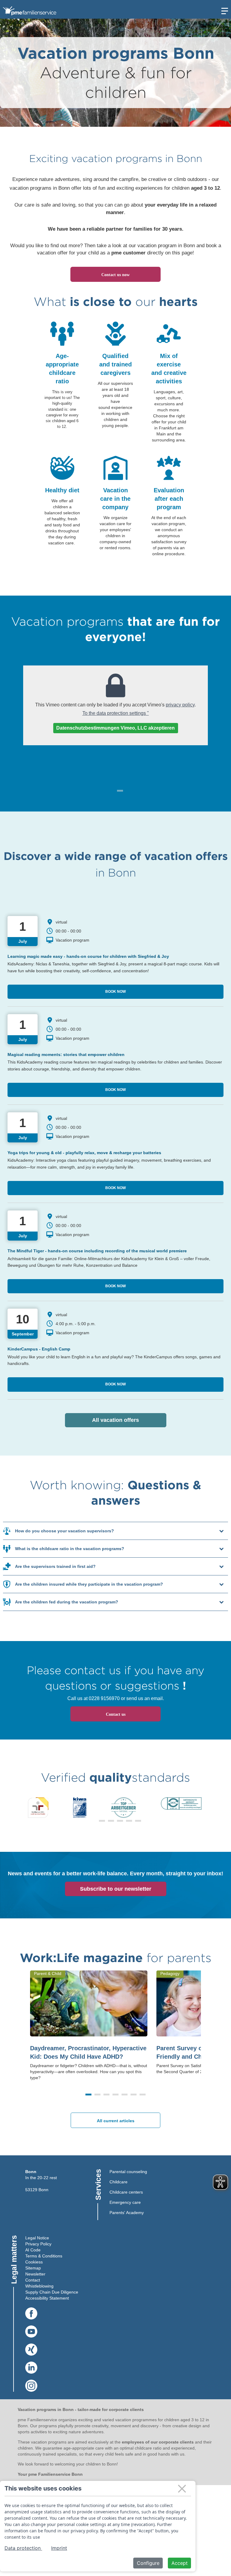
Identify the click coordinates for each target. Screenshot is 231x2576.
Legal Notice (37, 2238)
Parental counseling (128, 2172)
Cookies (33, 2262)
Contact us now (115, 275)
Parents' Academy (127, 2213)
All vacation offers (129, 1420)
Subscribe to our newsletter (116, 1889)
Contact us (116, 1714)
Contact (33, 2280)
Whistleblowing (39, 2286)
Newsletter (35, 2274)
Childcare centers (126, 2192)
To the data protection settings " (116, 713)
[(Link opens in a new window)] (31, 2314)
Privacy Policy (38, 2244)
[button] (93, 1821)
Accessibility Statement (47, 2298)
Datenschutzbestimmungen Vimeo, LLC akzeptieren (115, 728)
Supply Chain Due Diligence (52, 2292)
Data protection (23, 2548)
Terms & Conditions (44, 2256)
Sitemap (33, 2268)
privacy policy (180, 705)
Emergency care (125, 2202)
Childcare (119, 2182)
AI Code (33, 2250)
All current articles (116, 2121)
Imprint (59, 2548)
